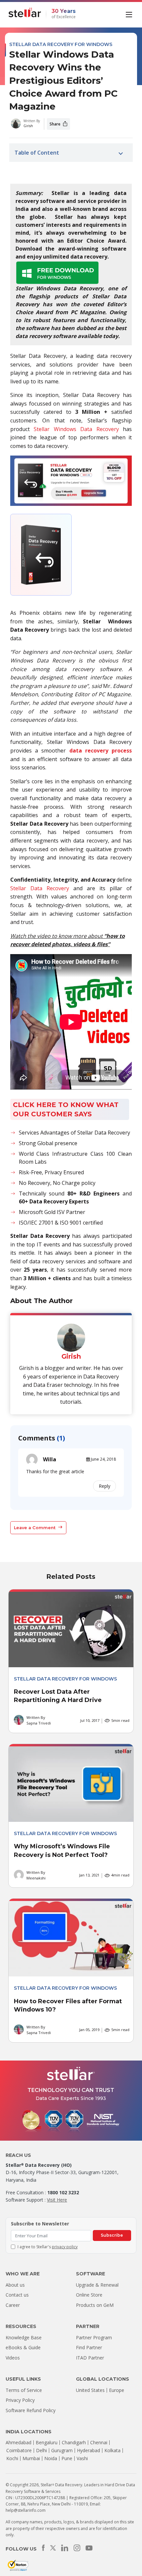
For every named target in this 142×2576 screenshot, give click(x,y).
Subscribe (112, 2235)
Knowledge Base (24, 2337)
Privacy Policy (20, 2400)
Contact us (17, 2295)
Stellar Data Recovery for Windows (61, 44)
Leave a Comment (35, 1528)
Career (13, 2305)
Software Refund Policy (31, 2410)
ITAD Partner (90, 2358)
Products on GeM (95, 2305)
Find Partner (89, 2347)
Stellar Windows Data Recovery (76, 429)
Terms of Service (24, 2390)
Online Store (89, 2295)
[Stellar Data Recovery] (25, 13)
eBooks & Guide (23, 2347)
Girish (28, 126)
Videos (13, 2358)
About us (15, 2285)
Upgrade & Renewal (97, 2285)
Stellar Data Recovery (40, 888)
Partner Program (94, 2337)
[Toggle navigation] (130, 14)
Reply (105, 1486)
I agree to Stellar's (48, 2247)
